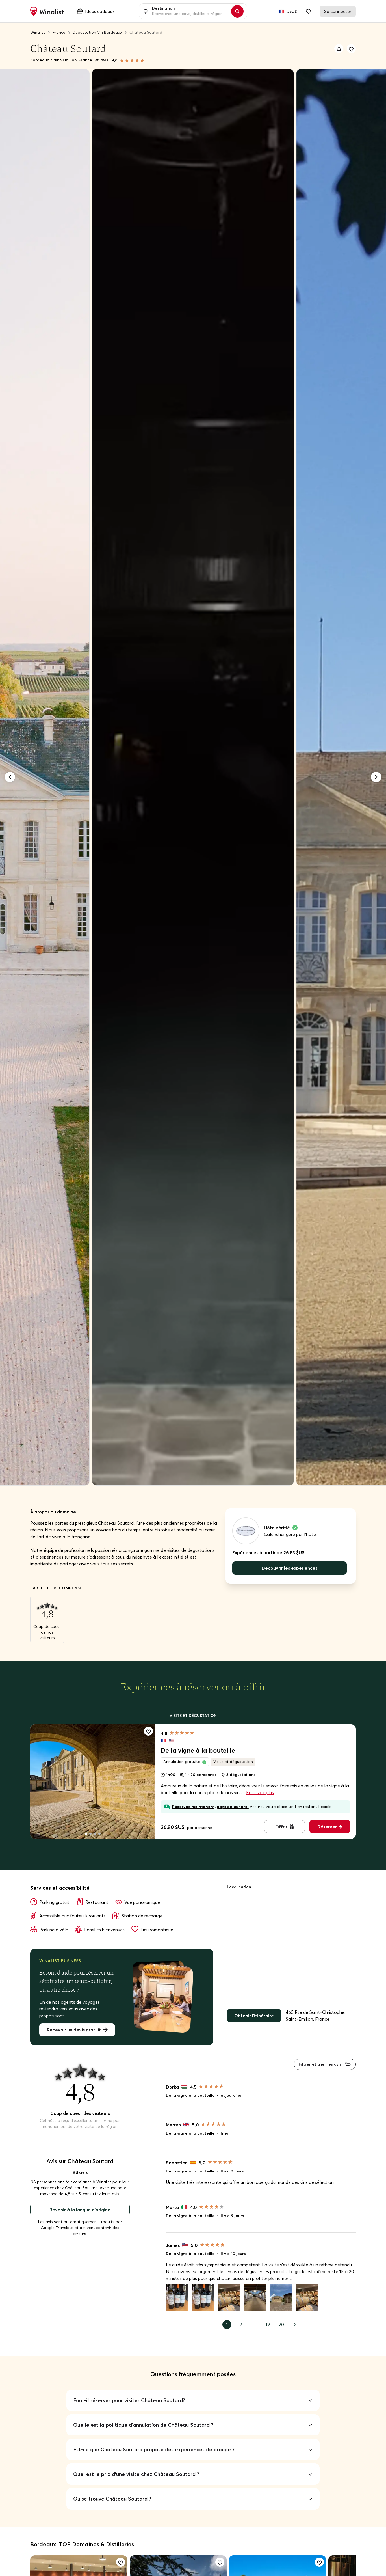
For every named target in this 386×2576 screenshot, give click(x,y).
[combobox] (190, 11)
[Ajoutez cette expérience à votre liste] (148, 1731)
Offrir (281, 1827)
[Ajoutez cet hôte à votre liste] (351, 49)
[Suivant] (376, 777)
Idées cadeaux (100, 11)
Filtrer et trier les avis (321, 2064)
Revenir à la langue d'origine (80, 2210)
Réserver (327, 1827)
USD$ (292, 11)
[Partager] (339, 49)
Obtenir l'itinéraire (254, 2016)
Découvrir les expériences (289, 1568)
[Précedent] (10, 777)
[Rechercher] (237, 11)
